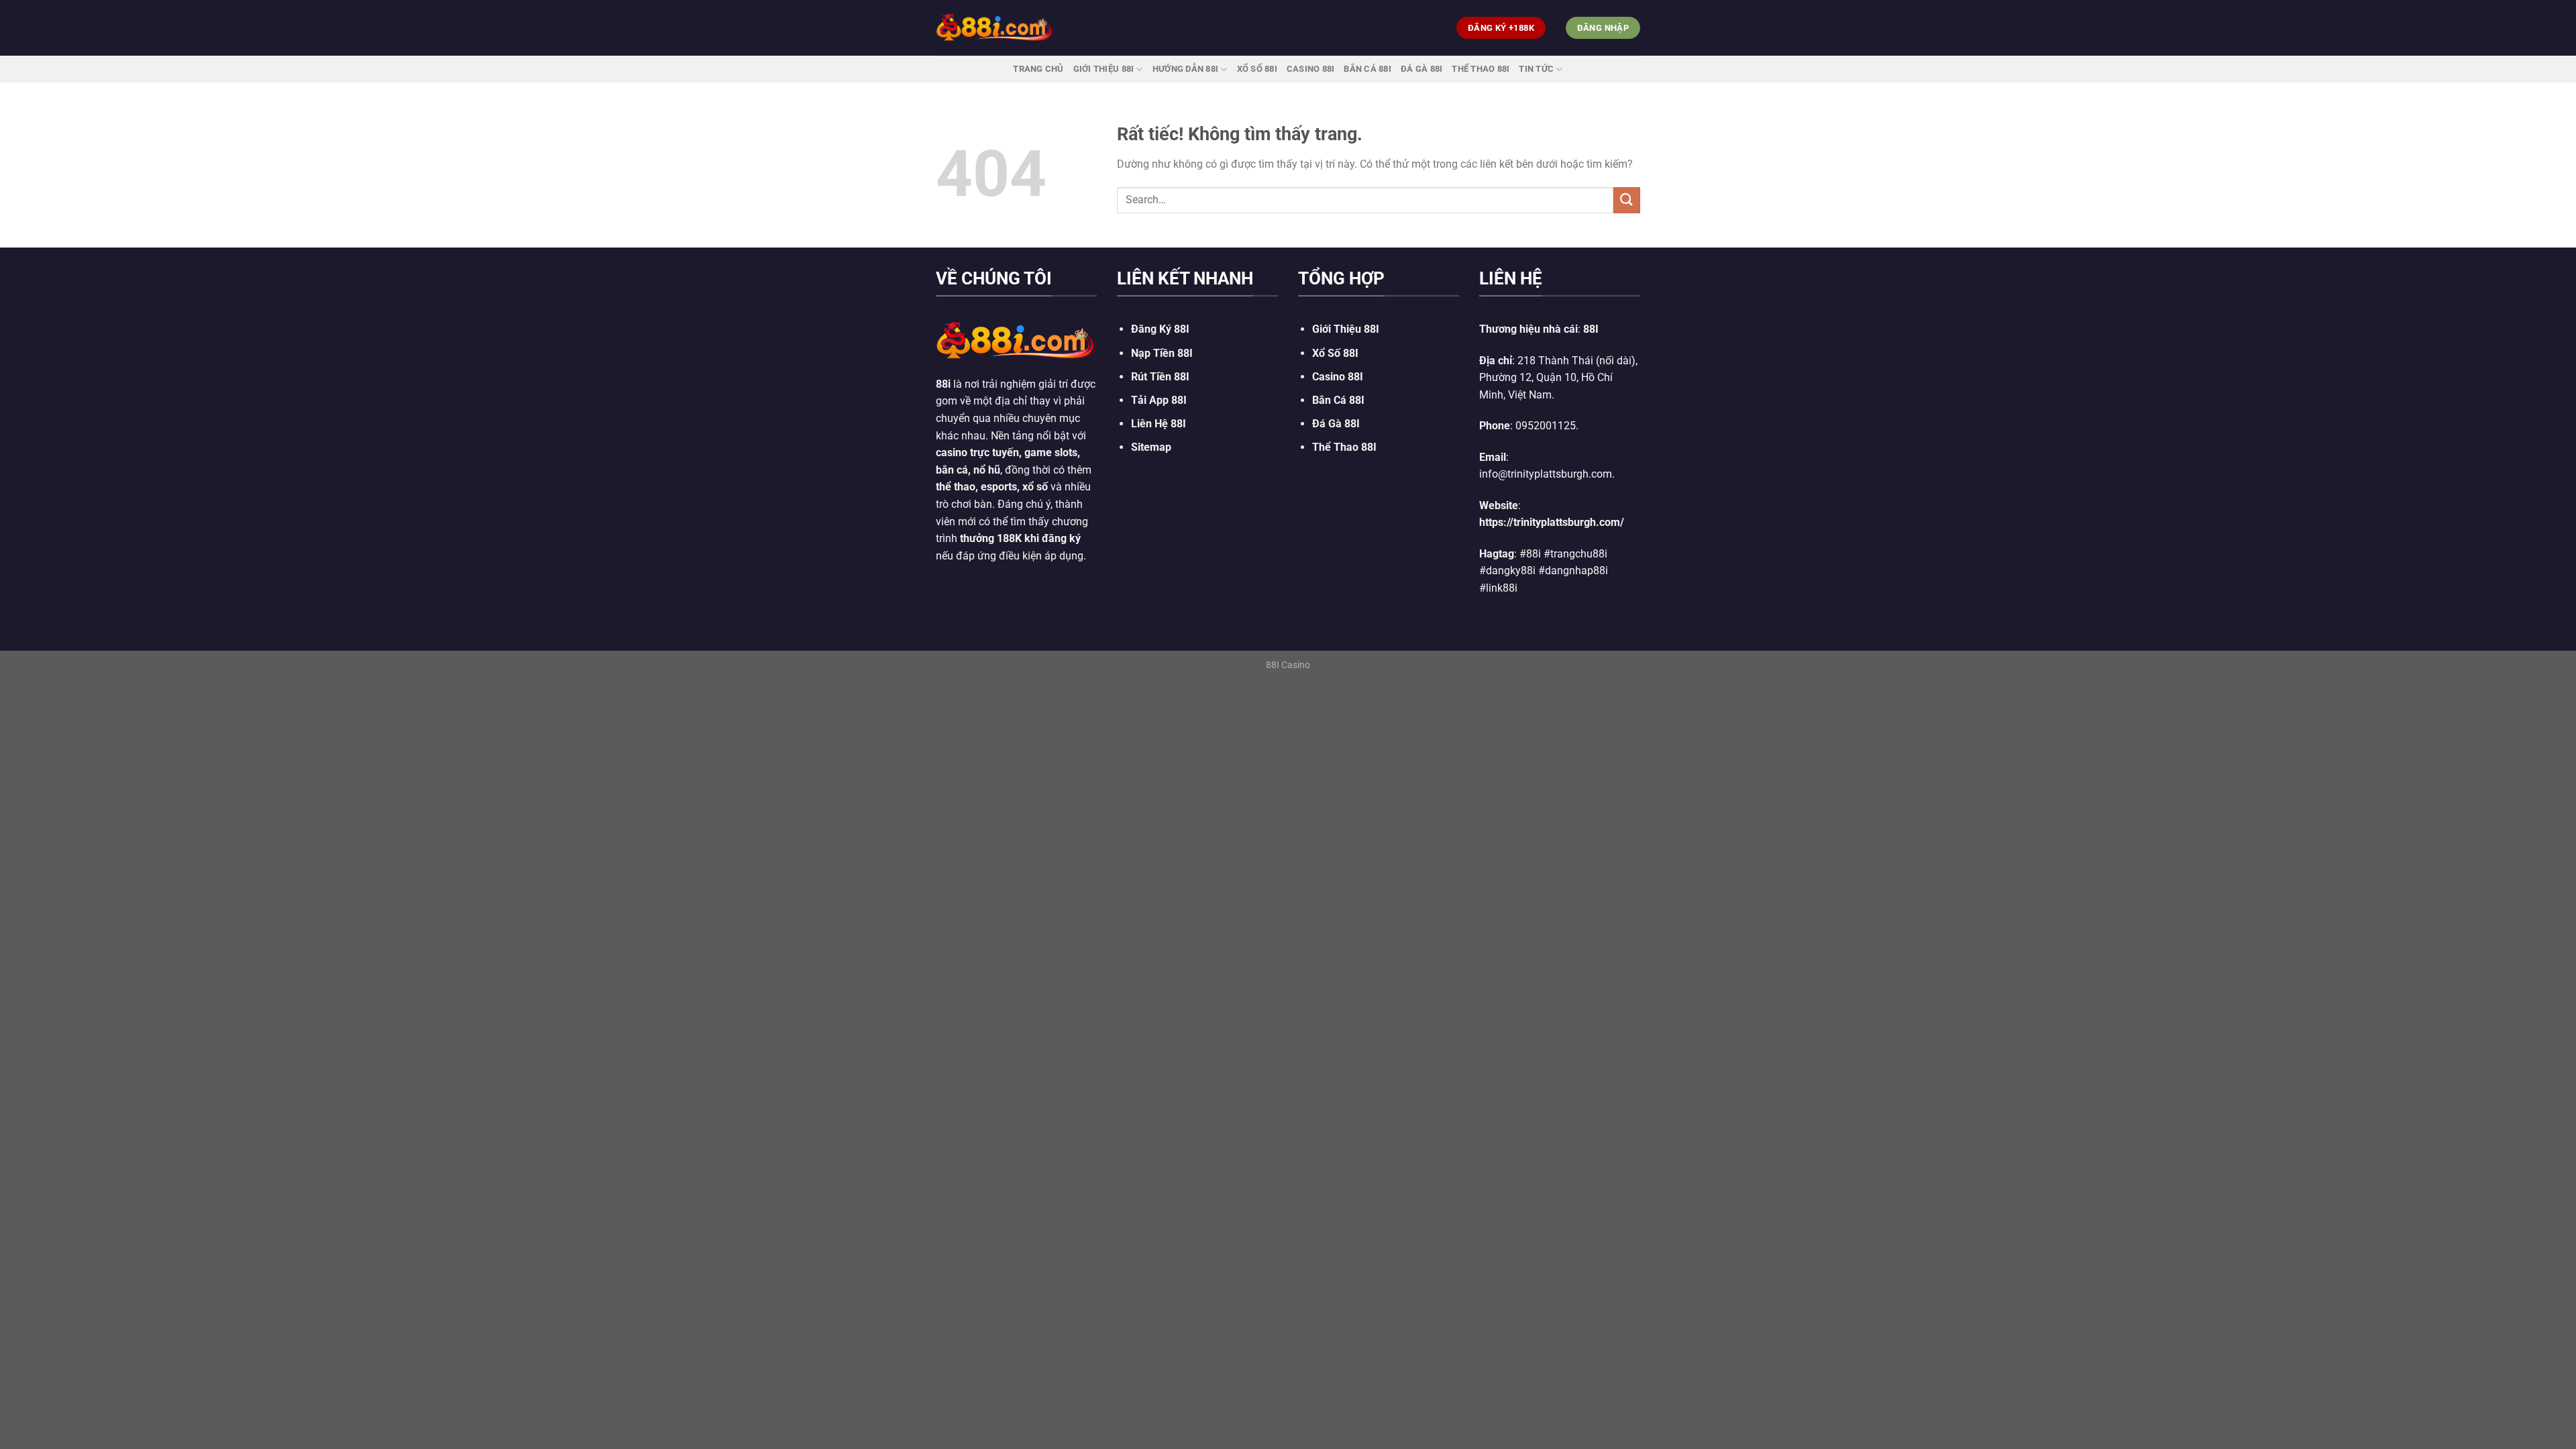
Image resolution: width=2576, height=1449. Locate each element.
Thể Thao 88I (1481, 69)
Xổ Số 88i (1257, 69)
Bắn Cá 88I (1367, 69)
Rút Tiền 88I (1160, 377)
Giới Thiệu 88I (1104, 69)
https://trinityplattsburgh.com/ (1552, 522)
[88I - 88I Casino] (995, 28)
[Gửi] (1627, 200)
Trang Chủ (1038, 69)
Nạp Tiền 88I (1162, 353)
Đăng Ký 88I (1160, 329)
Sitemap (1151, 447)
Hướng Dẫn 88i (1185, 69)
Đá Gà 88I (1421, 69)
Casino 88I (1311, 69)
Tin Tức (1536, 69)
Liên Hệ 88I (1159, 424)
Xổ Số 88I (1335, 353)
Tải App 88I (1159, 400)
